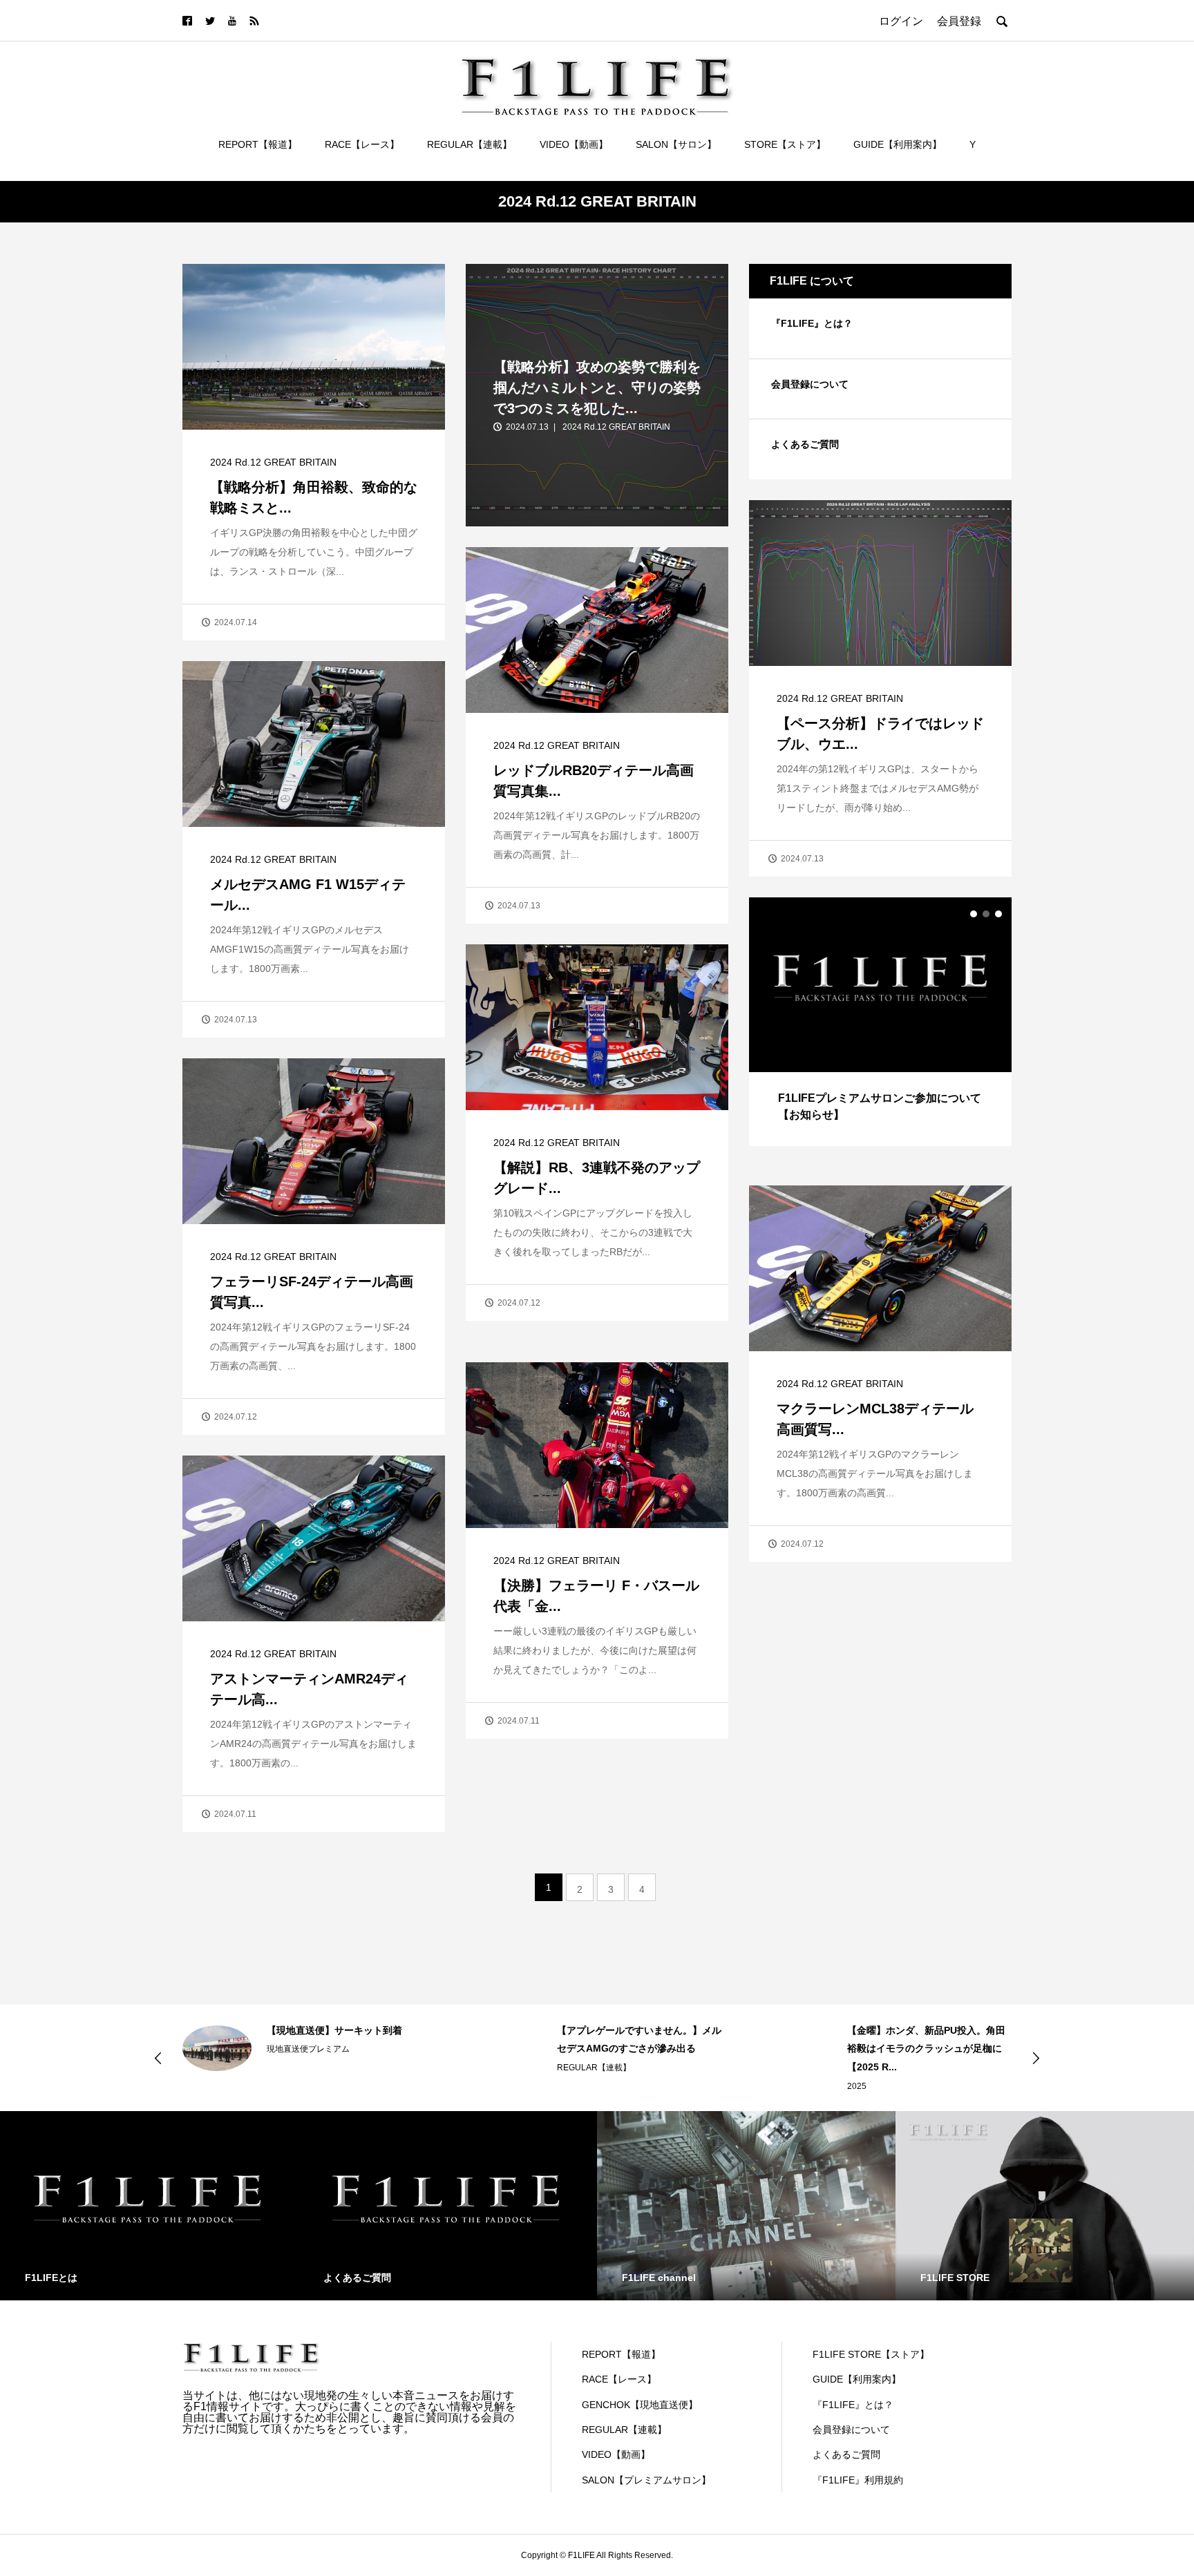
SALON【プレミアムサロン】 (646, 2480)
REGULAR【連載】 (470, 144)
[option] (880, 1022)
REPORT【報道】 (258, 144)
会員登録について (810, 384)
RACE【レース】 (362, 144)
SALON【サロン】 (676, 144)
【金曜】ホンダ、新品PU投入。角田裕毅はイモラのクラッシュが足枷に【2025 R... (636, 2049)
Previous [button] (158, 2058)
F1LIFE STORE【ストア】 (871, 2354)
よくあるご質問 (805, 444)
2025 (567, 2086)
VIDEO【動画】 (574, 144)
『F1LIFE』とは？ (812, 323)
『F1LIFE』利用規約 (858, 2480)
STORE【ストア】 (785, 144)
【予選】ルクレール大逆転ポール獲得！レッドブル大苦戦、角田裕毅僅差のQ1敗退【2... (929, 2049)
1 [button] (974, 914)
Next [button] (1036, 2058)
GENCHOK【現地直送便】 (640, 2405)
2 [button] (986, 914)
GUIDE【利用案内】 (898, 144)
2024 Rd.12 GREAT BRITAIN (273, 462)
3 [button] (998, 914)
